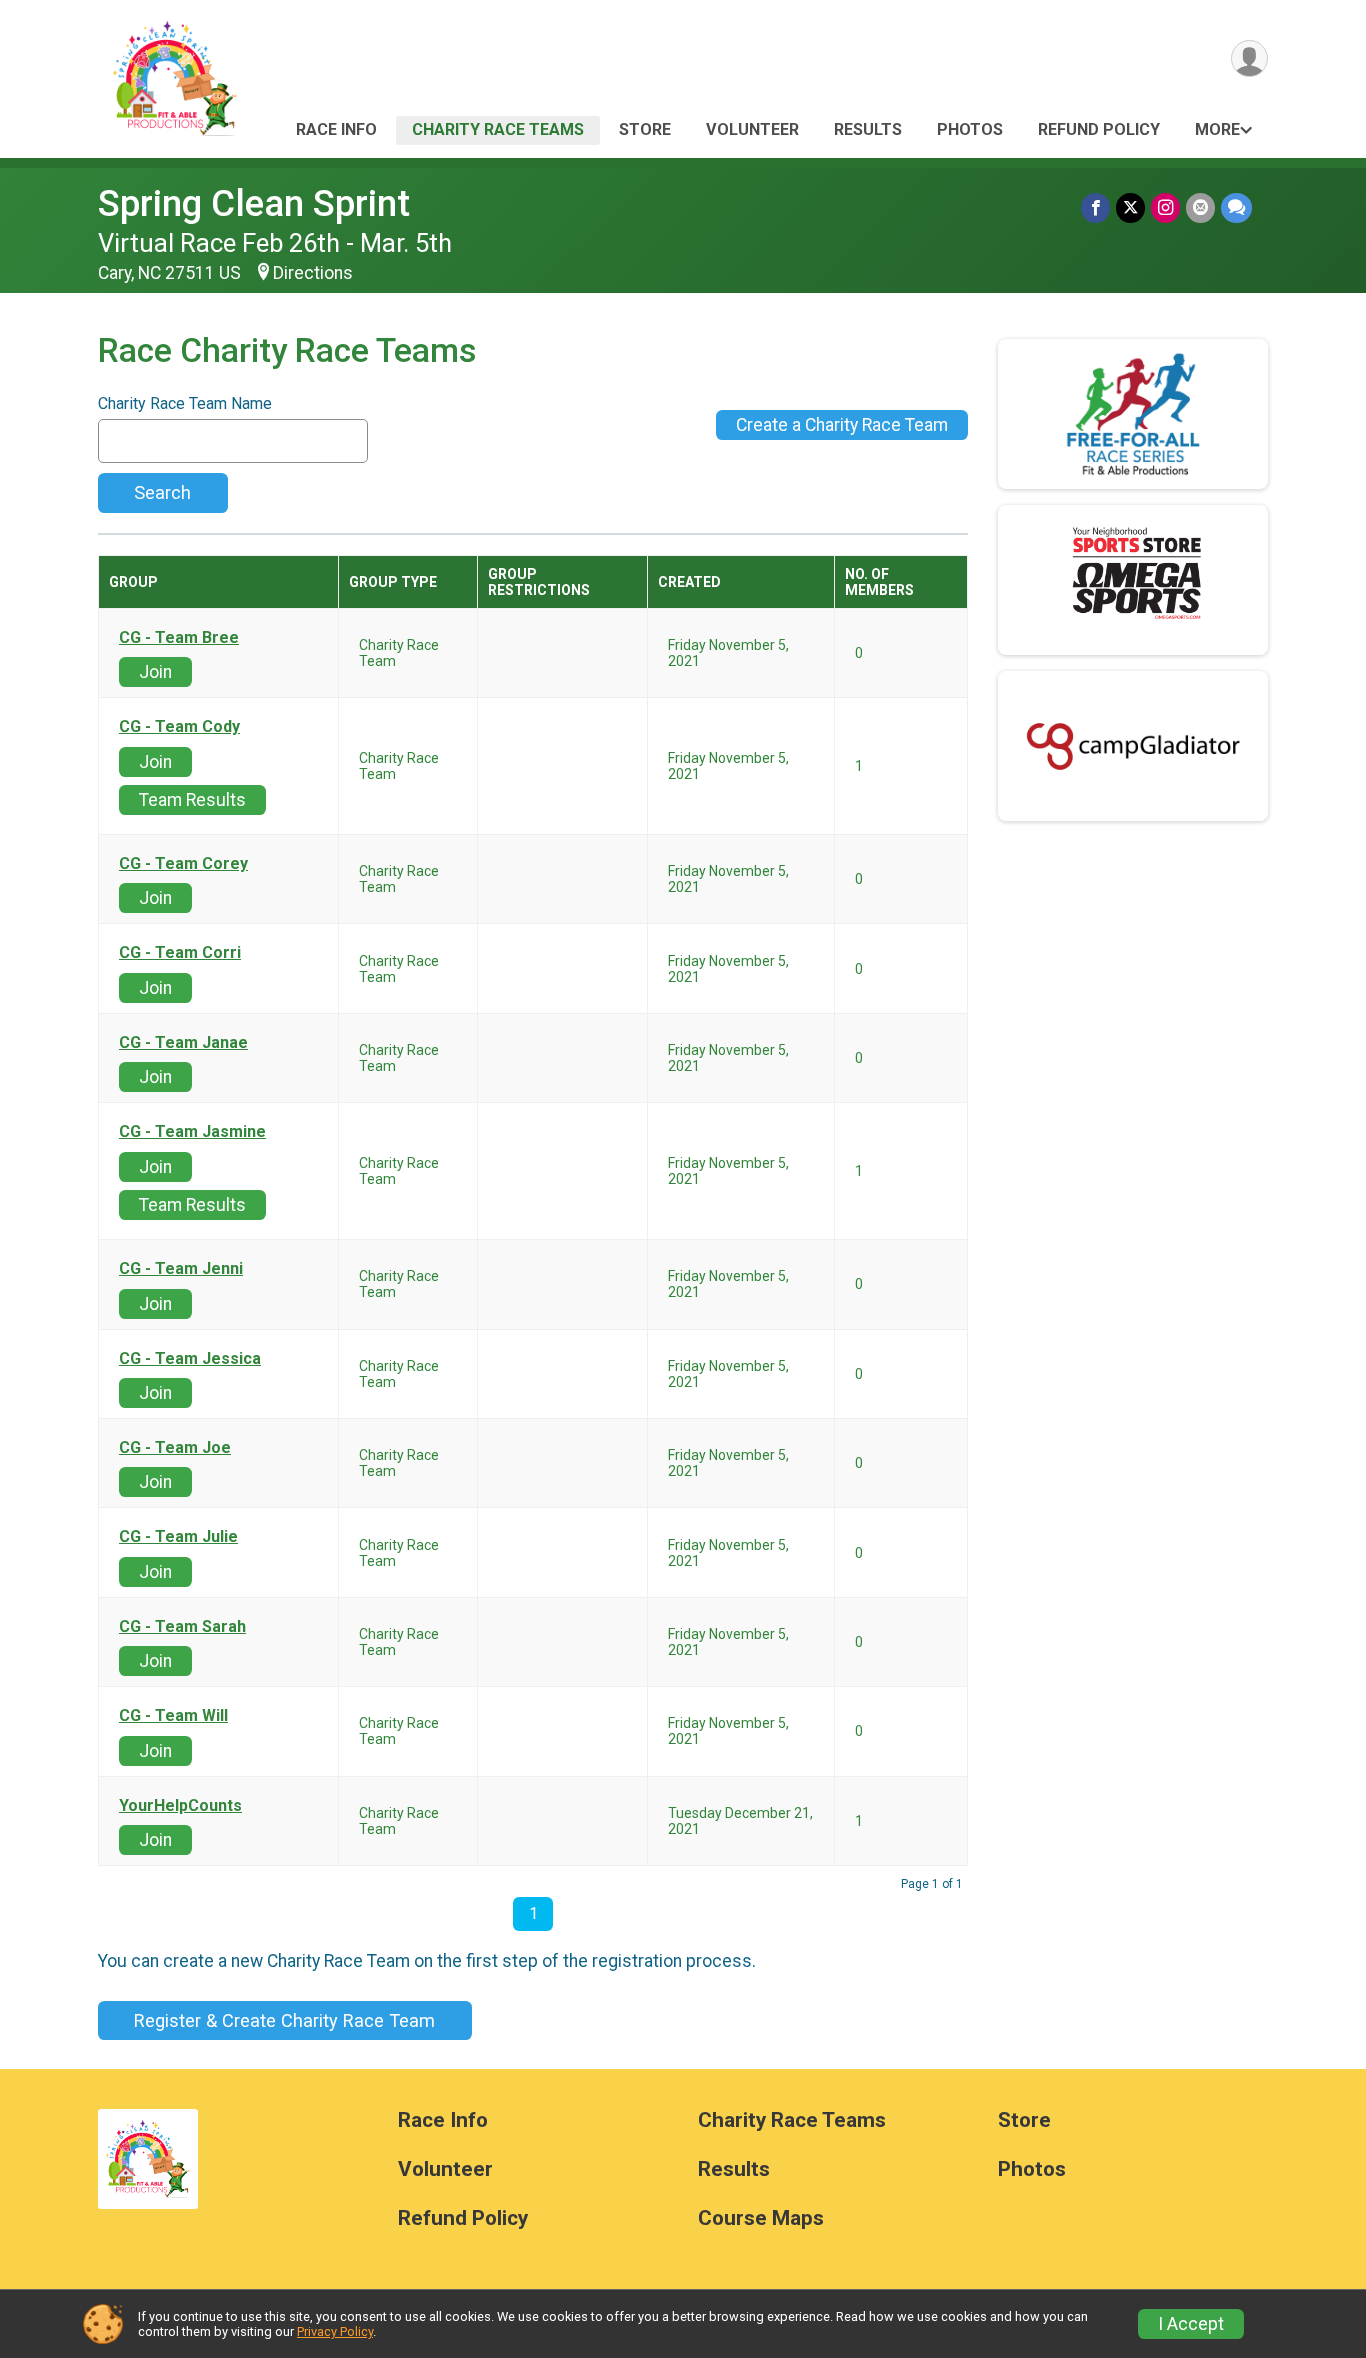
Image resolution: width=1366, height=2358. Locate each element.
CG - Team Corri (180, 953)
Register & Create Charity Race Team (284, 2020)
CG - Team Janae (183, 1043)
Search (162, 492)
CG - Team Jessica (190, 1359)
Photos (970, 129)
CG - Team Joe (175, 1448)
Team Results (192, 800)
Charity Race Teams (498, 129)
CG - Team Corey (183, 864)
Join (155, 672)
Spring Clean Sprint (254, 203)
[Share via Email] (1200, 207)
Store (645, 129)
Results (868, 129)
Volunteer (752, 129)
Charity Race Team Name (185, 404)
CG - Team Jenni (181, 1269)
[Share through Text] (1236, 207)
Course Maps (761, 2218)
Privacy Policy (335, 2331)
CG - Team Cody (179, 727)
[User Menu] (1249, 58)
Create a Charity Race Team (842, 425)
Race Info (336, 129)
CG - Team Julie (178, 1537)
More (1217, 129)
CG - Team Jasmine (192, 1132)
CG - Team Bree (179, 638)
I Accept (1191, 2324)
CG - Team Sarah (182, 1627)
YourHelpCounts (180, 1806)
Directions (313, 273)
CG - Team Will (173, 1716)
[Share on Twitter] (1130, 207)
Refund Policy (1099, 129)
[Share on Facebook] (1095, 207)
